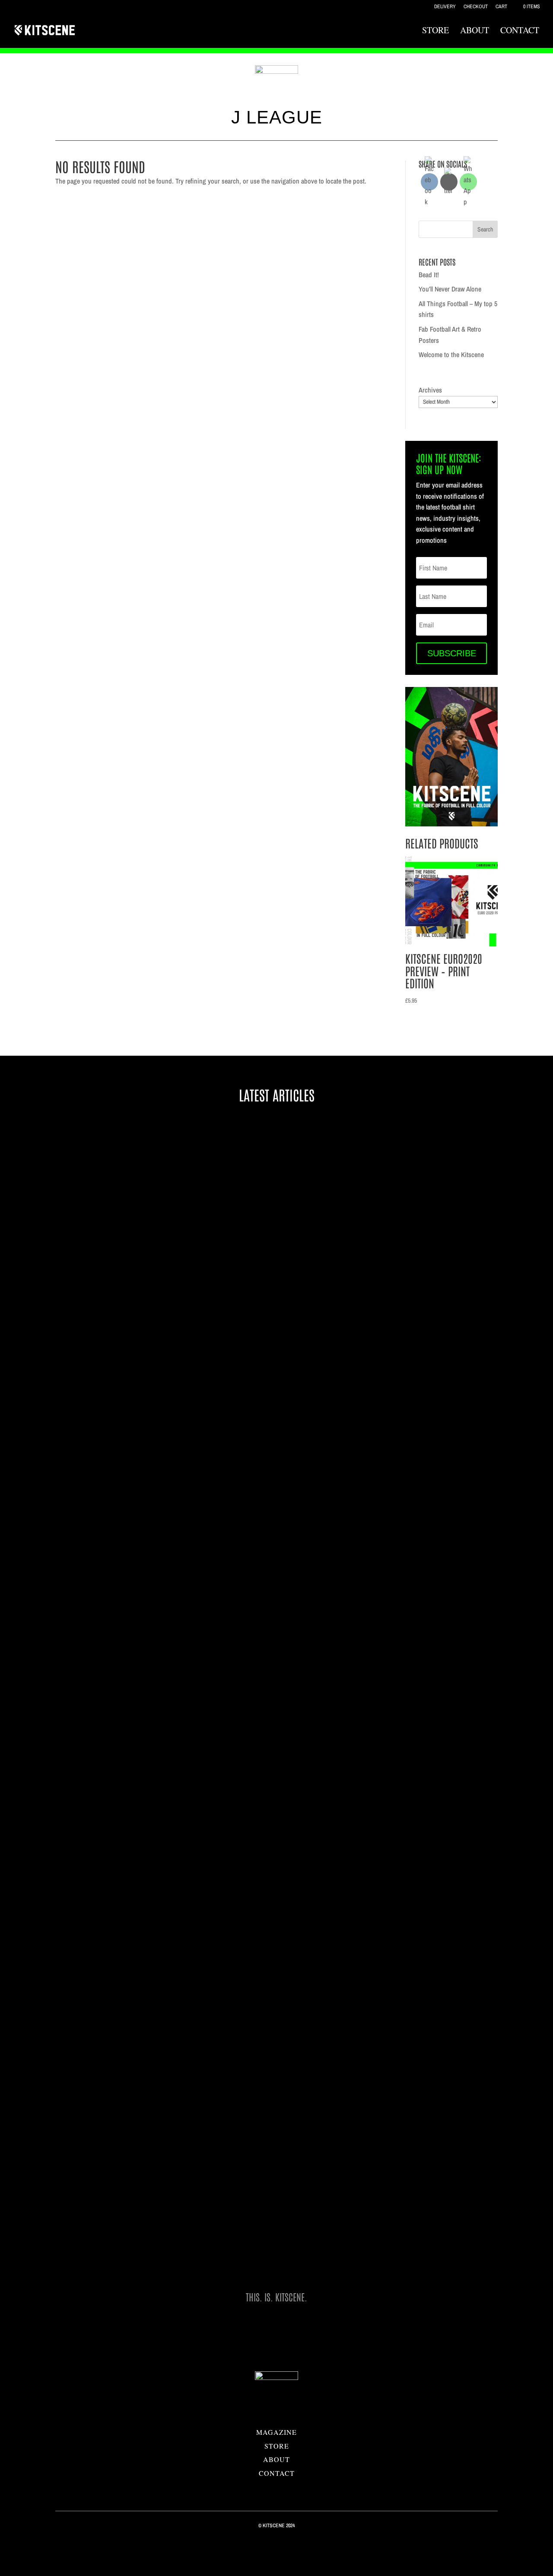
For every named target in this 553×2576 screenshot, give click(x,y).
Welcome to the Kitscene (451, 354)
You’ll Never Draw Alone (450, 289)
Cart (501, 7)
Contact (520, 32)
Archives (430, 390)
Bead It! (429, 275)
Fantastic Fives (120, 2197)
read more (87, 1457)
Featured (112, 1813)
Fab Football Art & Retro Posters (121, 1414)
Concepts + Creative (126, 1428)
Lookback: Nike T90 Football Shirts (124, 2183)
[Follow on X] (276, 2488)
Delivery (445, 7)
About (475, 32)
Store (435, 32)
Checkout (476, 7)
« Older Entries (90, 2275)
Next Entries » (466, 2275)
